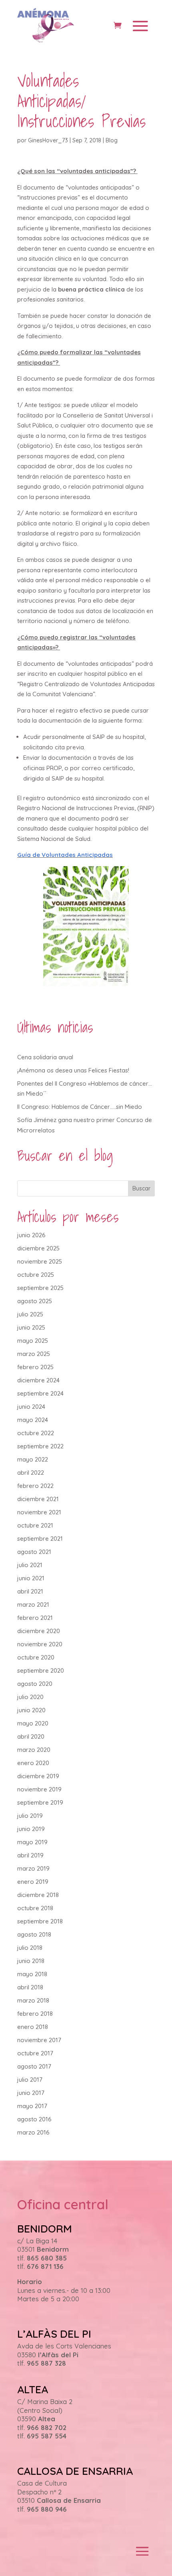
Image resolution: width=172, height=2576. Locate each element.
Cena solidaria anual (45, 1057)
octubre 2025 (36, 1275)
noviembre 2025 (40, 1261)
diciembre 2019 (38, 1776)
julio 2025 (30, 1314)
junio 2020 (31, 1710)
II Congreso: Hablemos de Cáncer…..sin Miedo (80, 1107)
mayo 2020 (33, 1723)
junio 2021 (31, 1578)
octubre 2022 (36, 1433)
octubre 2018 (35, 1908)
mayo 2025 (33, 1341)
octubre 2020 (36, 1657)
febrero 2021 (35, 1618)
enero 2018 (33, 2027)
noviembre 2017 (39, 2040)
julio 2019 (30, 1816)
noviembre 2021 (39, 1512)
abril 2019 (30, 1855)
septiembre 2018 (40, 1921)
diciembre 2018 (38, 1895)
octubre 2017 (35, 2053)
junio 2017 (31, 2093)
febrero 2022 (35, 1486)
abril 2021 (30, 1591)
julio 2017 (30, 2080)
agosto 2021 (34, 1552)
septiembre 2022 (40, 1446)
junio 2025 (31, 1327)
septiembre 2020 (41, 1670)
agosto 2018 (34, 1934)
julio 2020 (30, 1697)
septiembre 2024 (40, 1393)
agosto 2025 (35, 1301)
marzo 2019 (33, 1868)
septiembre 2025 (40, 1288)
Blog (112, 140)
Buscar (141, 1188)
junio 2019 (31, 1829)
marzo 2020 (34, 1750)
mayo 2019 (32, 1842)
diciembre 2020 (39, 1631)
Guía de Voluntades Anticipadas (65, 855)
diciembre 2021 (38, 1499)
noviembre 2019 (39, 1789)
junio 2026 (31, 1235)
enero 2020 (33, 1763)
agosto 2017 (34, 2066)
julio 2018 (30, 1948)
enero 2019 (33, 1882)
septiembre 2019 (40, 1802)
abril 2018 (30, 1987)
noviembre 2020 (40, 1644)
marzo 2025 (34, 1354)
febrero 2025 (35, 1367)
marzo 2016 (33, 2132)
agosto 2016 (34, 2119)
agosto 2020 (35, 1684)
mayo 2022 (33, 1459)
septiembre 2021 (40, 1539)
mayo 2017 (32, 2106)
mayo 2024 (33, 1420)
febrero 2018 (35, 2014)
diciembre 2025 (38, 1248)
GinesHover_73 (48, 140)
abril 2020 (31, 1736)
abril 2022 (31, 1473)
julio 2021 (30, 1565)
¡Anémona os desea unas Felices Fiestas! (73, 1070)
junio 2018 (31, 1961)
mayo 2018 (32, 1974)
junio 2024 (31, 1407)
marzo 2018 (33, 2000)
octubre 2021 (35, 1525)
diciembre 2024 (38, 1380)
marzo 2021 (33, 1605)
